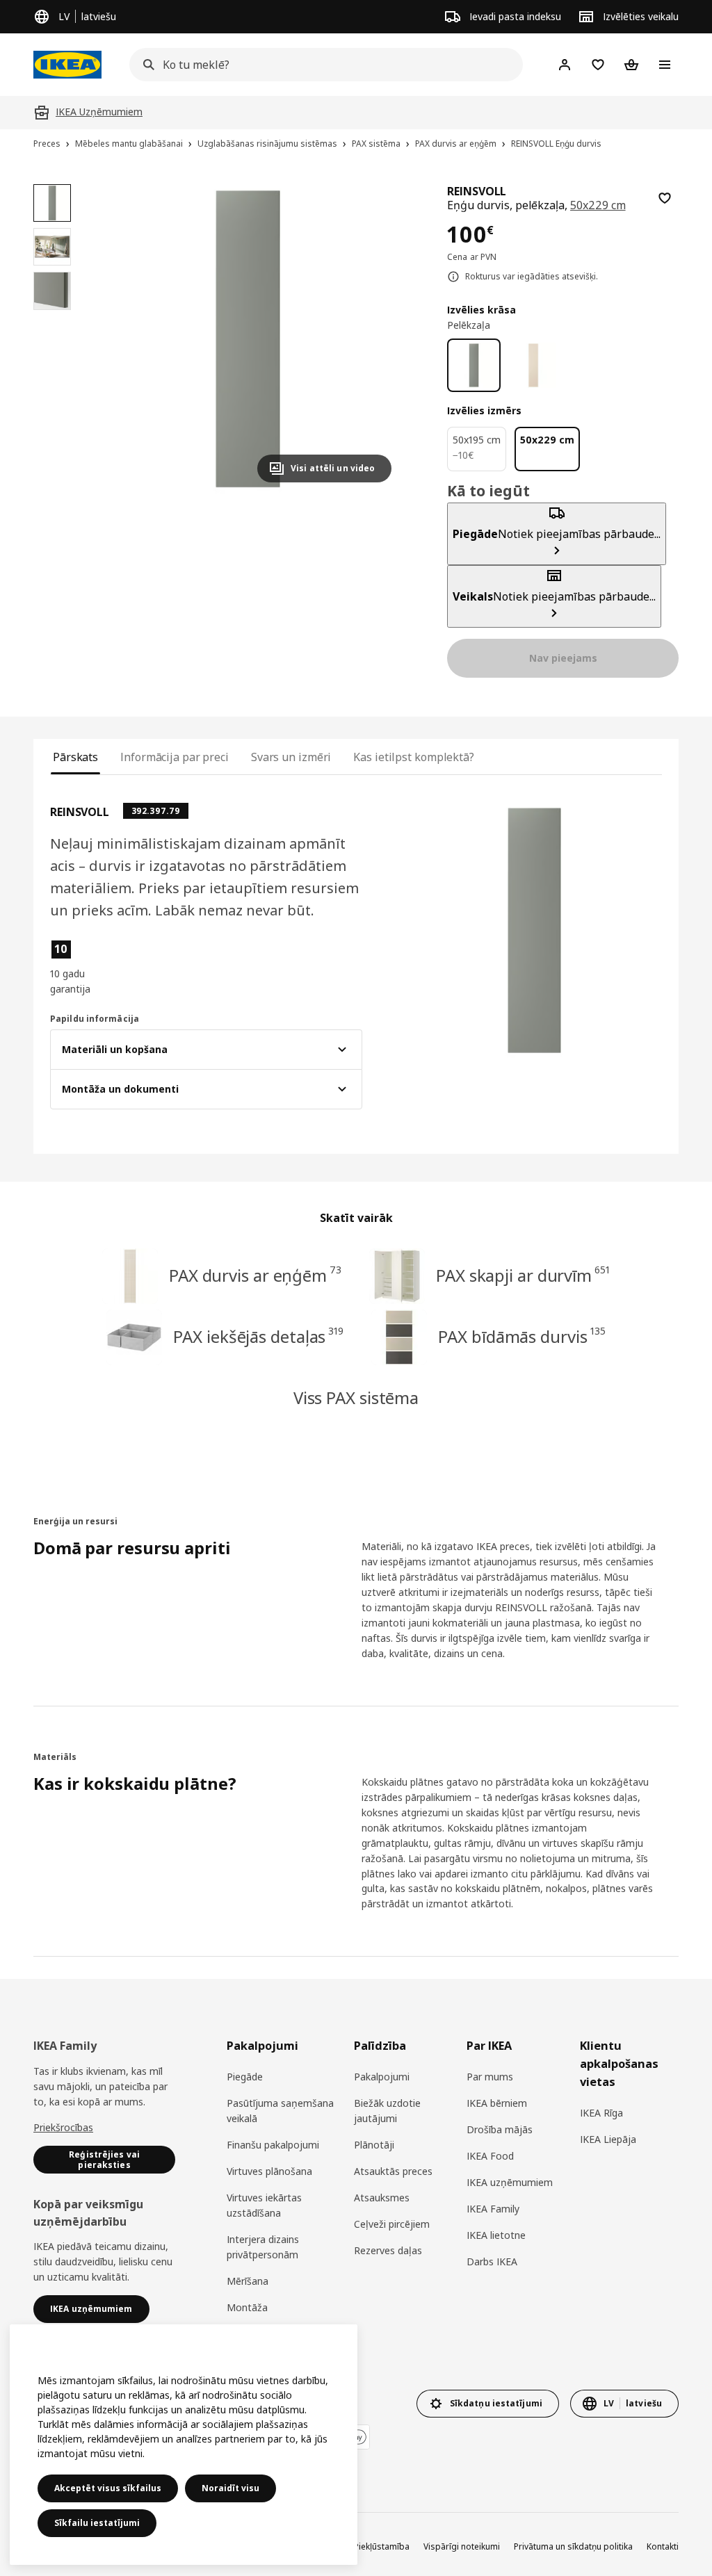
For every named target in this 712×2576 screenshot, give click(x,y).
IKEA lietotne (496, 2235)
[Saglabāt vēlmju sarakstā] (665, 198)
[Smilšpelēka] (533, 365)
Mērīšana (248, 2281)
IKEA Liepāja (608, 2139)
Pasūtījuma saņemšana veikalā (280, 2111)
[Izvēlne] (665, 65)
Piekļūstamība (382, 2546)
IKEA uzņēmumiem (510, 2182)
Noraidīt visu (230, 2488)
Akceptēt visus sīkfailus (108, 2488)
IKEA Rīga (601, 2113)
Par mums (490, 2077)
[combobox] (322, 65)
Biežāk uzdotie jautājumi (387, 2111)
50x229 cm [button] (598, 205)
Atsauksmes (382, 2198)
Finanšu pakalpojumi (273, 2145)
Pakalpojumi (382, 2077)
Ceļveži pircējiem (392, 2224)
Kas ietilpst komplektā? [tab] (414, 757)
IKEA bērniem (497, 2103)
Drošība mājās (500, 2129)
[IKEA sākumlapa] (67, 65)
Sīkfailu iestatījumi (97, 2523)
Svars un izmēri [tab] (291, 757)
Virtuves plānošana (269, 2171)
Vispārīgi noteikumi (462, 2546)
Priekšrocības (63, 2127)
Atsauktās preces (393, 2171)
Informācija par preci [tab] (175, 757)
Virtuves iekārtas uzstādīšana (264, 2205)
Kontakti (663, 2546)
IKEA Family (493, 2209)
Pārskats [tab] (75, 757)
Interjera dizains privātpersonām (263, 2247)
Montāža (247, 2307)
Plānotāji (374, 2145)
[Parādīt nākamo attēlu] (375, 339)
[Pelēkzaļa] (474, 365)
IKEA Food (490, 2156)
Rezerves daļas (388, 2250)
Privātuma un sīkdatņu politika (573, 2546)
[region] (248, 339)
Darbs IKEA (492, 2261)
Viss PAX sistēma (356, 1397)
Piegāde (245, 2077)
